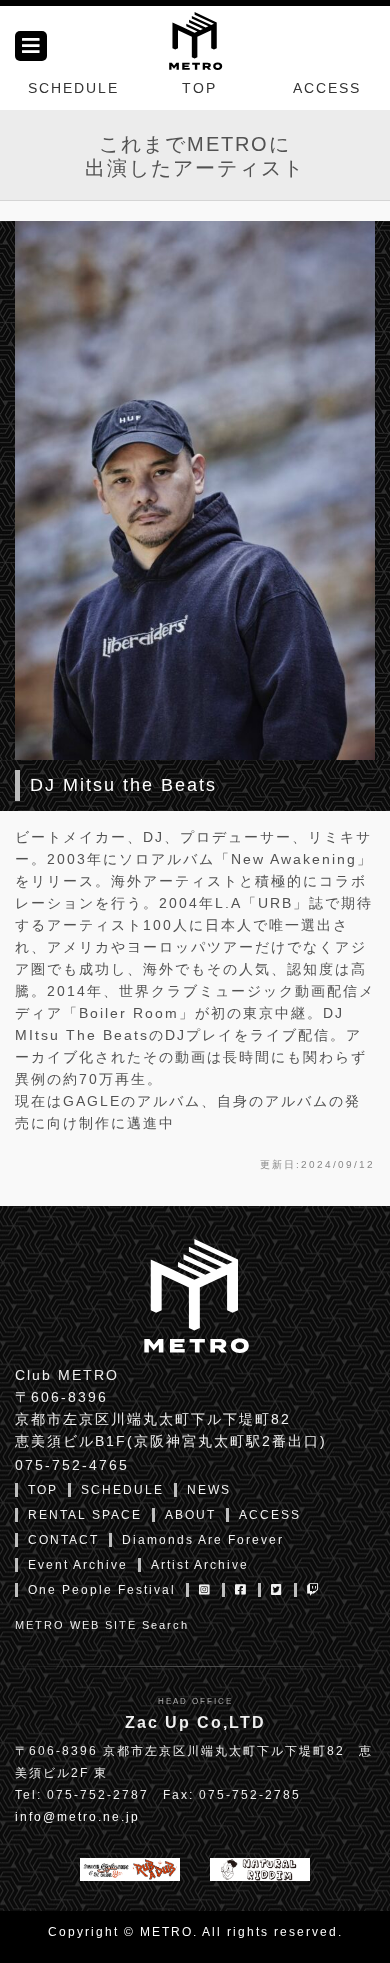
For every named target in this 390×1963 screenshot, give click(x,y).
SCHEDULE (73, 88)
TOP (199, 88)
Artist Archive (200, 1565)
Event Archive (78, 1565)
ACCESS (327, 88)
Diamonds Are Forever (203, 1540)
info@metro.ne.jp (77, 1817)
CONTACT (63, 1540)
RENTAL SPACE (85, 1515)
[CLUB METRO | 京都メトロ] (195, 39)
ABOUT (190, 1515)
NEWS (209, 1490)
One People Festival (102, 1590)
